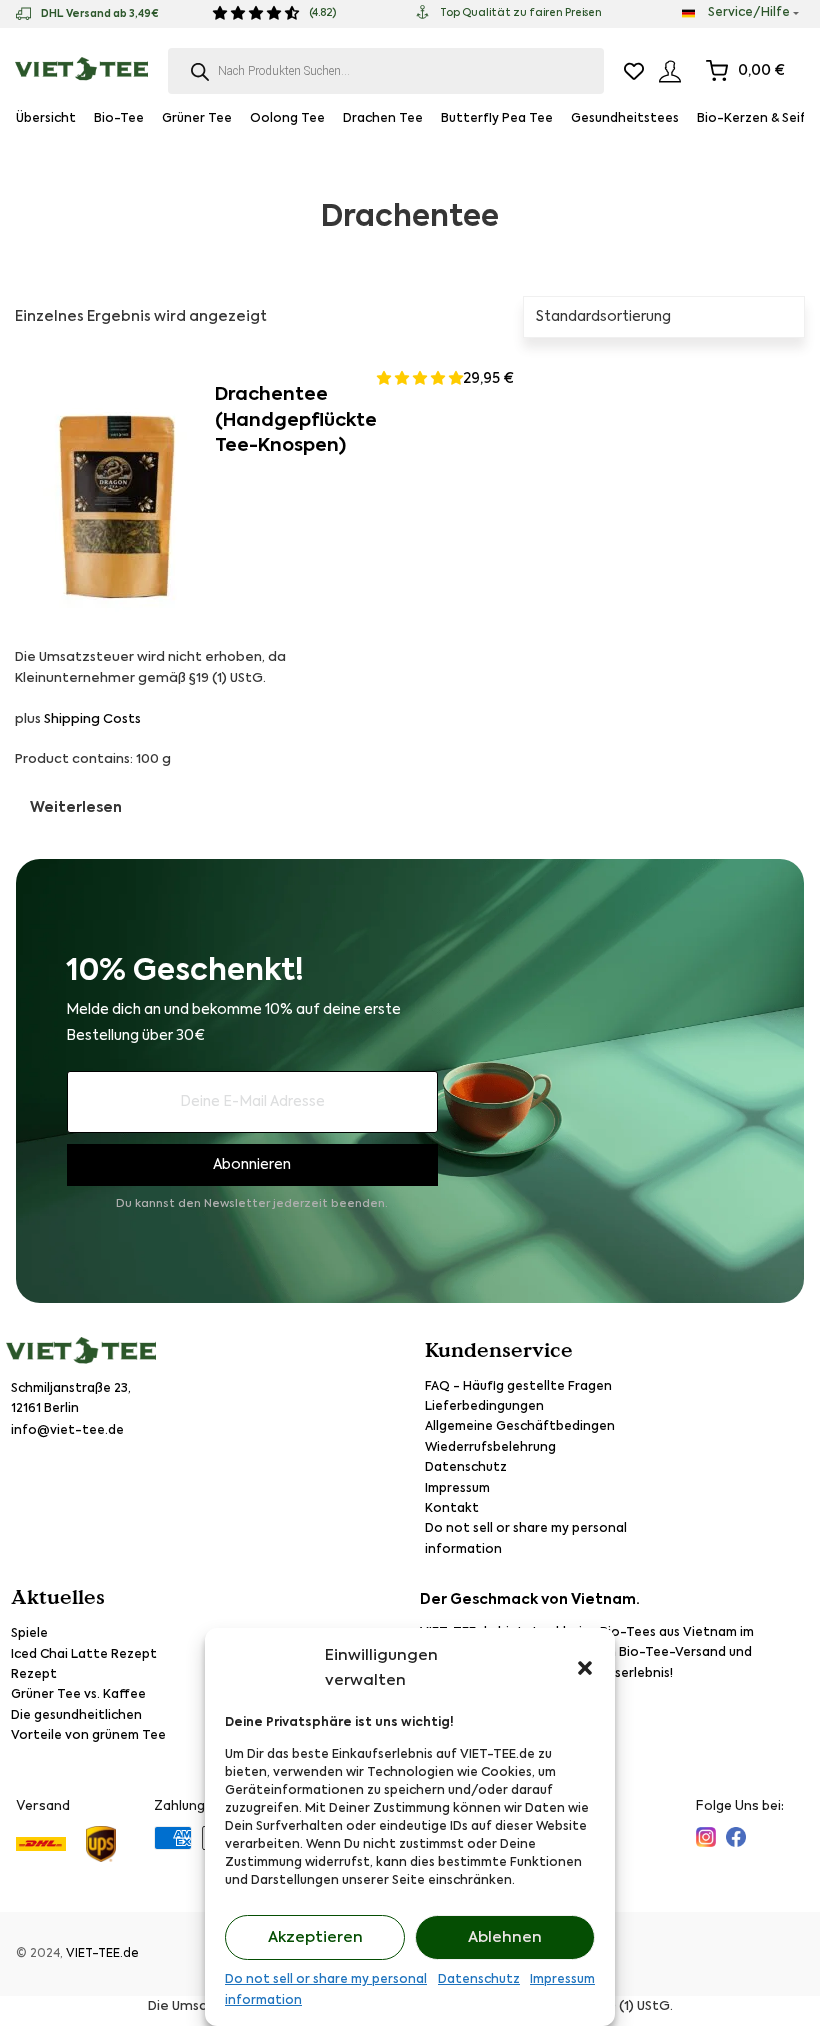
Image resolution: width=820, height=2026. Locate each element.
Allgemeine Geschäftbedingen (520, 1427)
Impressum (562, 1980)
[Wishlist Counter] (634, 71)
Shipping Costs (92, 719)
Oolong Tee (287, 119)
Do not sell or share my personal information (326, 1990)
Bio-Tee (119, 119)
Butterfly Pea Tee (497, 119)
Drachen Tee (383, 119)
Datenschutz (479, 1980)
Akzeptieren (315, 1937)
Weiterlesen (76, 808)
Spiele (29, 1634)
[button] (585, 1668)
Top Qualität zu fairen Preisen (521, 13)
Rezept (34, 1675)
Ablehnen (505, 1937)
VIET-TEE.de (102, 1954)
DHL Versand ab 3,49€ (100, 14)
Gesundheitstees (625, 119)
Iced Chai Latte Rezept (84, 1655)
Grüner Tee (197, 119)
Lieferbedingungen (484, 1407)
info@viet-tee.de (67, 1431)
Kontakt (452, 1509)
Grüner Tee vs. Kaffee (78, 1695)
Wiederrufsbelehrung (490, 1448)
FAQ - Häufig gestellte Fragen (518, 1387)
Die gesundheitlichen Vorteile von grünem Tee (88, 1726)
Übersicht (46, 119)
